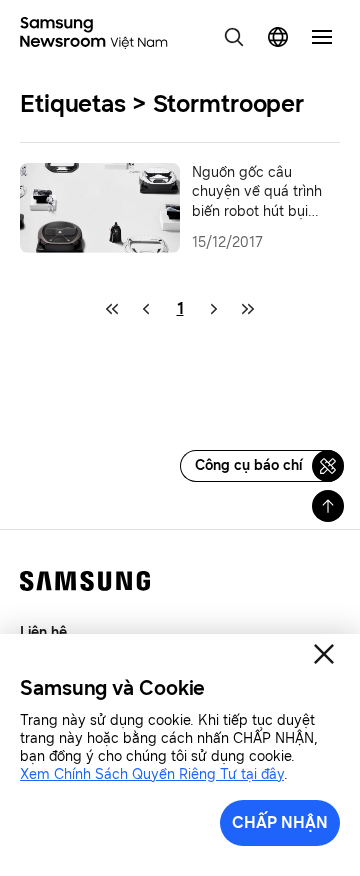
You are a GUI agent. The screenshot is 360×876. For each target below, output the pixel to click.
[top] (328, 506)
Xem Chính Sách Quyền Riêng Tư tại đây (152, 774)
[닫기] (324, 654)
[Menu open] (322, 37)
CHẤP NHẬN (280, 822)
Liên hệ (43, 632)
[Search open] (234, 37)
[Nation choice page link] (278, 37)
